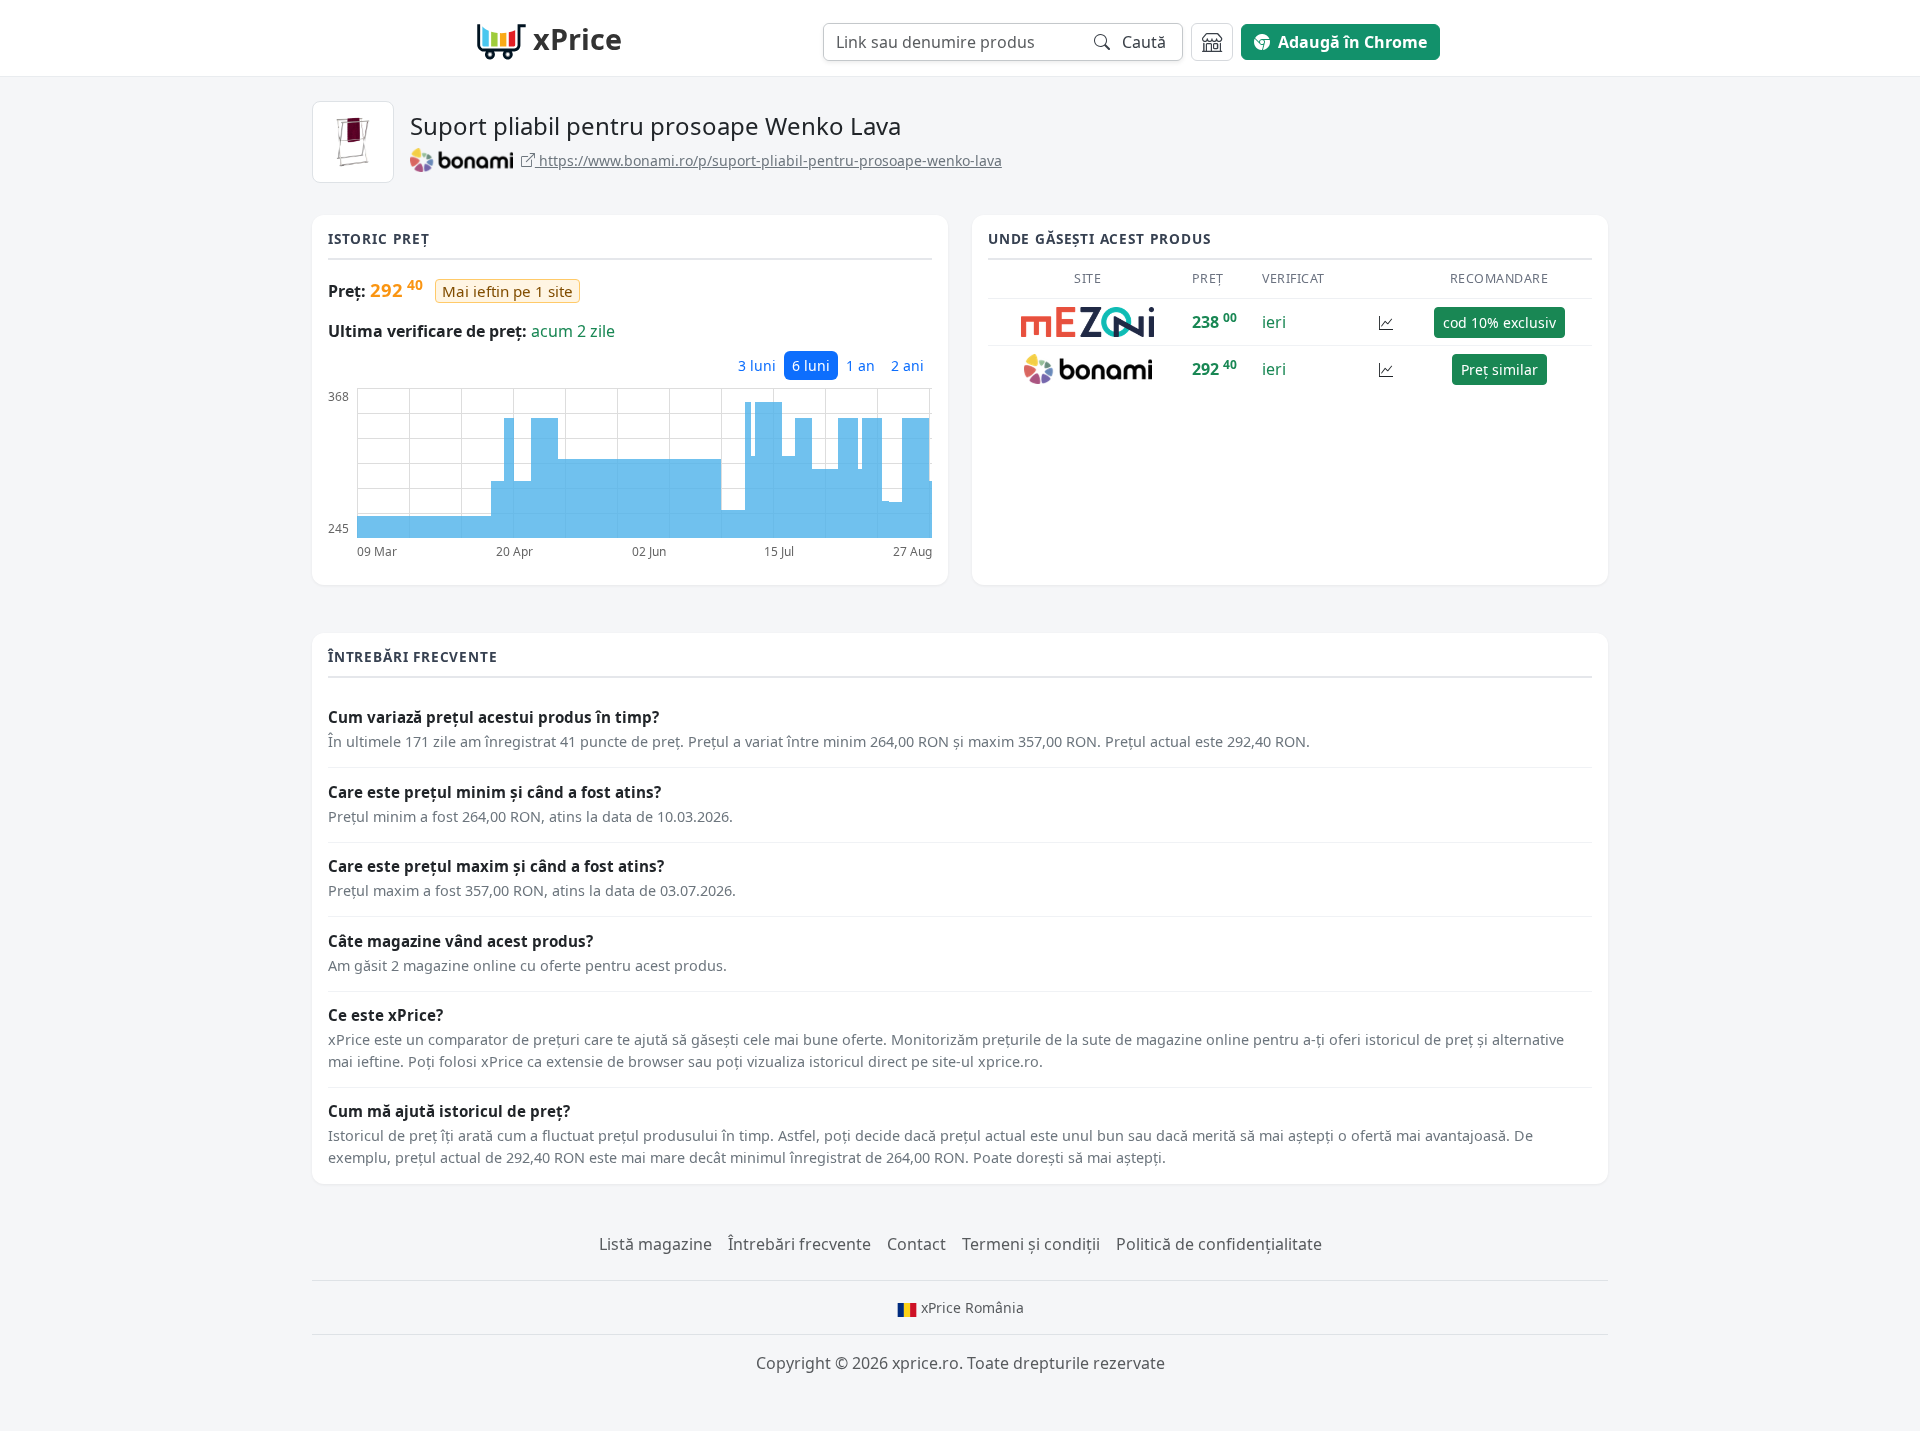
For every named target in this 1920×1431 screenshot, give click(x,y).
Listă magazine (655, 1244)
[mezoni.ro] (1087, 321)
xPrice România (970, 1307)
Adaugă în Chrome (1352, 42)
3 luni (757, 365)
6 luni (811, 365)
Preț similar (1499, 369)
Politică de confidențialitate (1219, 1244)
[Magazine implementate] (1212, 42)
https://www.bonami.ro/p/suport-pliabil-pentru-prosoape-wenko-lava (768, 160)
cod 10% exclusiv (1499, 322)
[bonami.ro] (1088, 368)
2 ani (907, 365)
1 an (860, 365)
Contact (916, 1244)
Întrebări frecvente (799, 1244)
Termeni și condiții (1031, 1244)
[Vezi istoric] (1386, 322)
